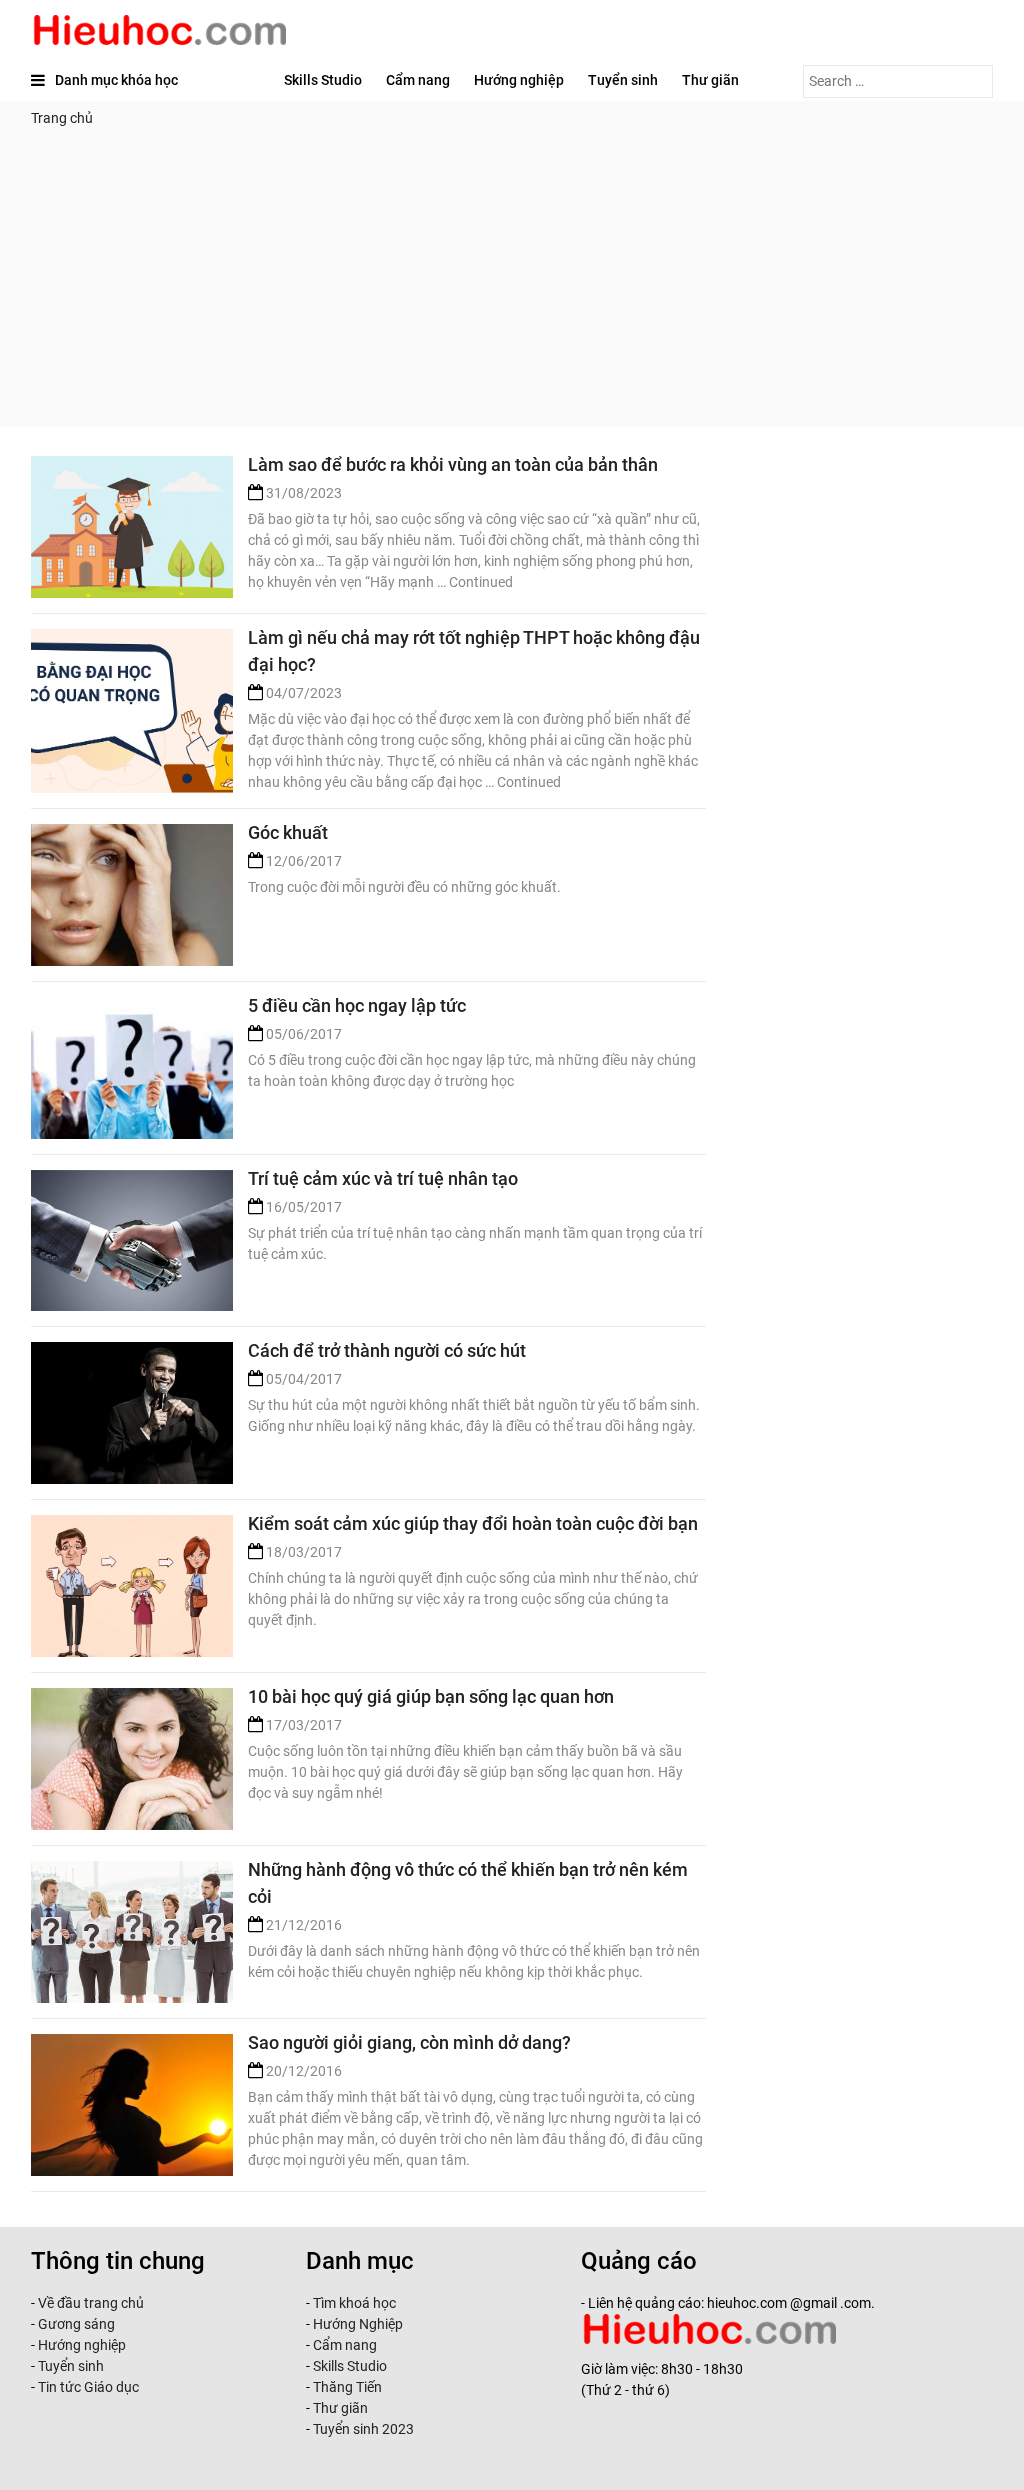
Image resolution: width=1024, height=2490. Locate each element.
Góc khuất (288, 832)
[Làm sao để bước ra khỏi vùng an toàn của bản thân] (132, 527)
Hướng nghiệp (519, 80)
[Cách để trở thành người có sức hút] (132, 1413)
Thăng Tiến (346, 2387)
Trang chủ (62, 118)
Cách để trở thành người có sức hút (387, 1350)
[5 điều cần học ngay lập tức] (132, 1068)
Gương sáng (76, 2324)
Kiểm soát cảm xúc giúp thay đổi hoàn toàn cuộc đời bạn (473, 1523)
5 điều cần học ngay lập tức (357, 1005)
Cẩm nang (418, 80)
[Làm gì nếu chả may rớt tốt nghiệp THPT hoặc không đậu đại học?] (132, 700)
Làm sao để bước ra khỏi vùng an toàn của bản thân (453, 464)
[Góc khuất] (132, 895)
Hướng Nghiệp (356, 2324)
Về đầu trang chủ (91, 2303)
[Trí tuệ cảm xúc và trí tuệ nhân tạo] (132, 1241)
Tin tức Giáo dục (88, 2387)
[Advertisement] (512, 286)
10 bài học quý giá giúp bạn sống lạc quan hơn (431, 1696)
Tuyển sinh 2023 (363, 2429)
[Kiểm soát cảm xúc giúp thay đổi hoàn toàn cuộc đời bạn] (132, 1586)
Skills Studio (323, 80)
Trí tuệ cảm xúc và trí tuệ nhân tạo (383, 1178)
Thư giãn (710, 80)
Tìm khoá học (353, 2303)
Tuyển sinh (623, 80)
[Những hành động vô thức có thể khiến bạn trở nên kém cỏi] (132, 1932)
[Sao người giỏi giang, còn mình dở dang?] (132, 2105)
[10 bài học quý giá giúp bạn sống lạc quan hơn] (132, 1759)
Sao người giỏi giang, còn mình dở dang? (409, 2042)
